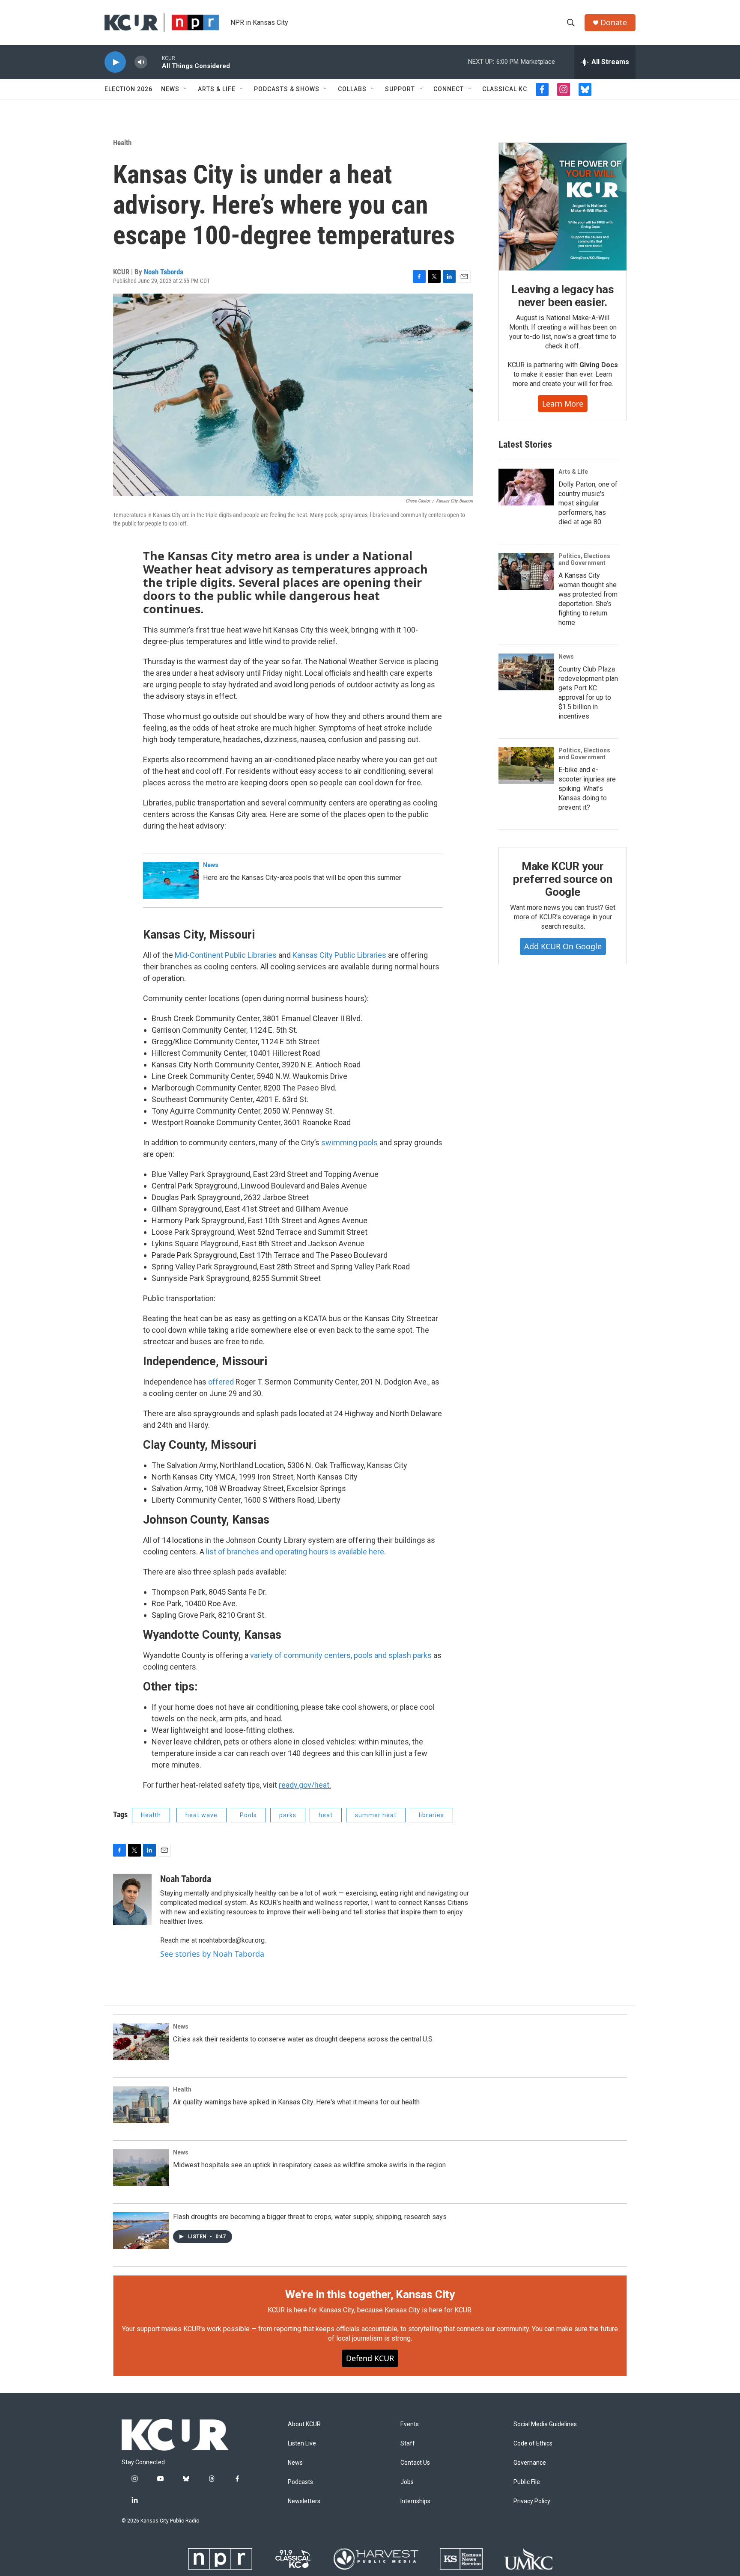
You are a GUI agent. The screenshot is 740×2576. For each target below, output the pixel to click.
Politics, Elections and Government (584, 559)
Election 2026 (128, 89)
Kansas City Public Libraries (339, 955)
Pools (248, 1815)
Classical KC (505, 89)
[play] (115, 62)
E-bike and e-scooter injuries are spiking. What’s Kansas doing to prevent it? (587, 789)
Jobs (407, 2482)
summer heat (376, 1815)
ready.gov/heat (304, 1785)
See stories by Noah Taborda (212, 1954)
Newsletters (304, 2501)
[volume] (141, 62)
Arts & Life (217, 89)
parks (288, 1815)
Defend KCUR (370, 2358)
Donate (614, 22)
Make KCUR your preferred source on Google (562, 879)
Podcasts (300, 2482)
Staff (408, 2444)
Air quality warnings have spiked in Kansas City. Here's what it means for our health (296, 2102)
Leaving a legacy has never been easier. (562, 296)
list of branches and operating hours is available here (295, 1552)
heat (326, 1815)
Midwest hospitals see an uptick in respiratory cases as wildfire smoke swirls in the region (309, 2165)
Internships (415, 2501)
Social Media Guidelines (545, 2424)
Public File (527, 2482)
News (170, 89)
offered (221, 1382)
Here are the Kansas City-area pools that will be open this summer (302, 878)
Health (122, 143)
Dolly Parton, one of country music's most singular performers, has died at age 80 (588, 503)
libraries (431, 1815)
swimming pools (349, 1142)
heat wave (201, 1815)
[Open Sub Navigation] (186, 89)
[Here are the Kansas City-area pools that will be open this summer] (171, 880)
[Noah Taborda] (132, 1899)
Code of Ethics (533, 2444)
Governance (530, 2463)
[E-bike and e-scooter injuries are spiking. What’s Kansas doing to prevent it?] (526, 766)
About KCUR (304, 2424)
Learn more (563, 404)
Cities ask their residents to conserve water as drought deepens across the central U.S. (303, 2039)
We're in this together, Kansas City (370, 2294)
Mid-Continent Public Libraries (227, 955)
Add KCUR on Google (563, 946)
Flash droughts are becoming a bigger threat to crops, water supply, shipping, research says (310, 2217)
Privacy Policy (532, 2501)
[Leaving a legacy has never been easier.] (563, 207)
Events (410, 2424)
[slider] (155, 62)
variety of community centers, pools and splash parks (340, 1655)
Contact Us (415, 2463)
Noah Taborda (164, 272)
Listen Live (302, 2444)
